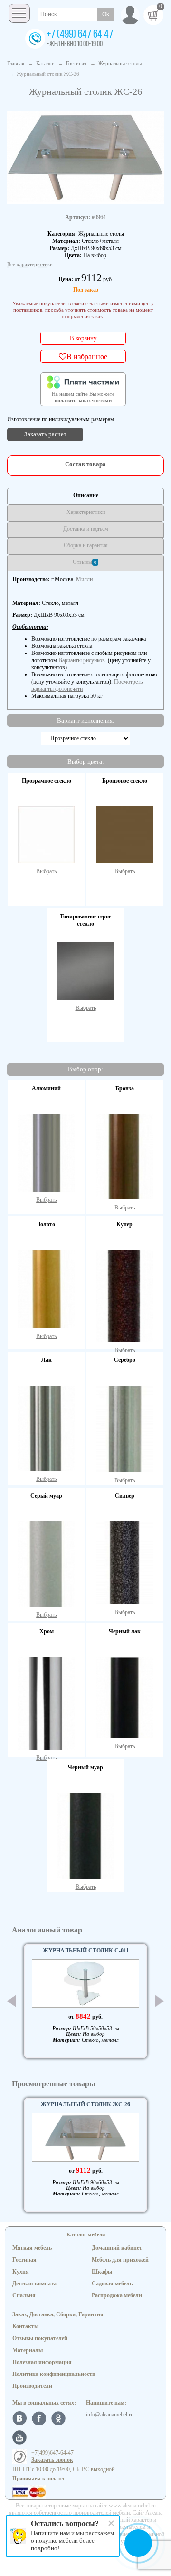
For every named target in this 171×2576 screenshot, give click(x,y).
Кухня (21, 2272)
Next (160, 2001)
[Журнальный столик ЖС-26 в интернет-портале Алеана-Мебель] (85, 157)
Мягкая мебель (32, 2248)
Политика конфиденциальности (54, 2374)
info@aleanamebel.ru (110, 2415)
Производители (32, 2386)
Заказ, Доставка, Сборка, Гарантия (58, 2314)
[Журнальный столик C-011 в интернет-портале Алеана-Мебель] (85, 1983)
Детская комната (34, 2284)
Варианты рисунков (82, 660)
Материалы (28, 2350)
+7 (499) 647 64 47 (80, 35)
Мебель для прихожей (120, 2260)
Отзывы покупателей (40, 2338)
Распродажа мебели (117, 2295)
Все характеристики (30, 264)
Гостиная (24, 2260)
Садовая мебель (112, 2284)
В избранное (87, 356)
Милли (84, 579)
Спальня (24, 2295)
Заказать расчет (45, 434)
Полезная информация (42, 2362)
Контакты (25, 2326)
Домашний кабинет (117, 2248)
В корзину (83, 338)
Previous (11, 2001)
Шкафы (102, 2272)
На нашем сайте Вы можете (83, 397)
